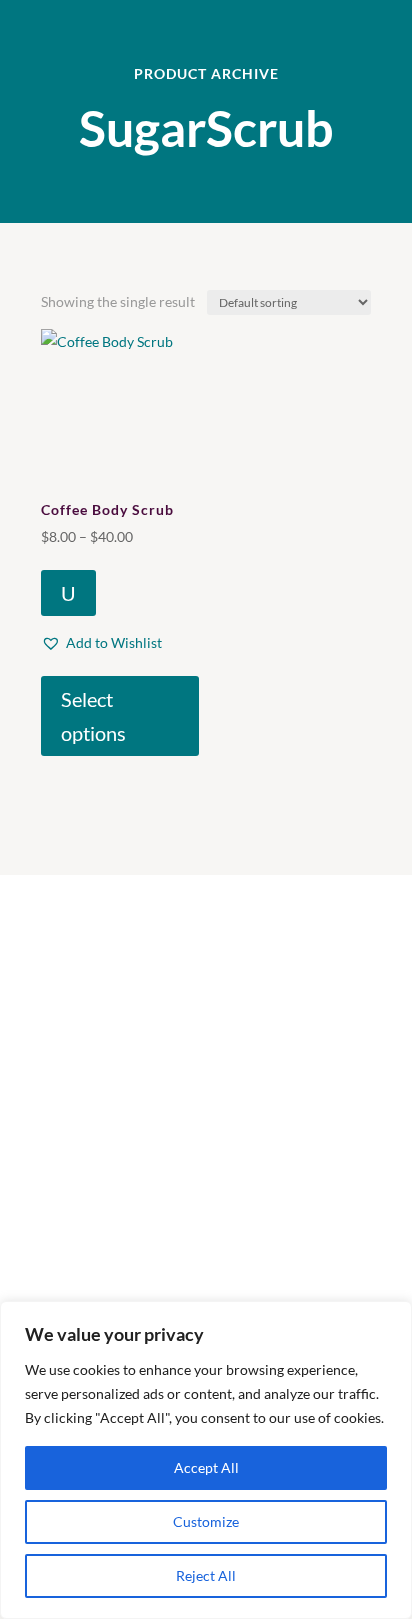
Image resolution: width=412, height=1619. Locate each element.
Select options (93, 716)
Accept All (206, 1467)
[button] (101, 643)
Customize (206, 1521)
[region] (206, 1460)
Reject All (206, 1575)
